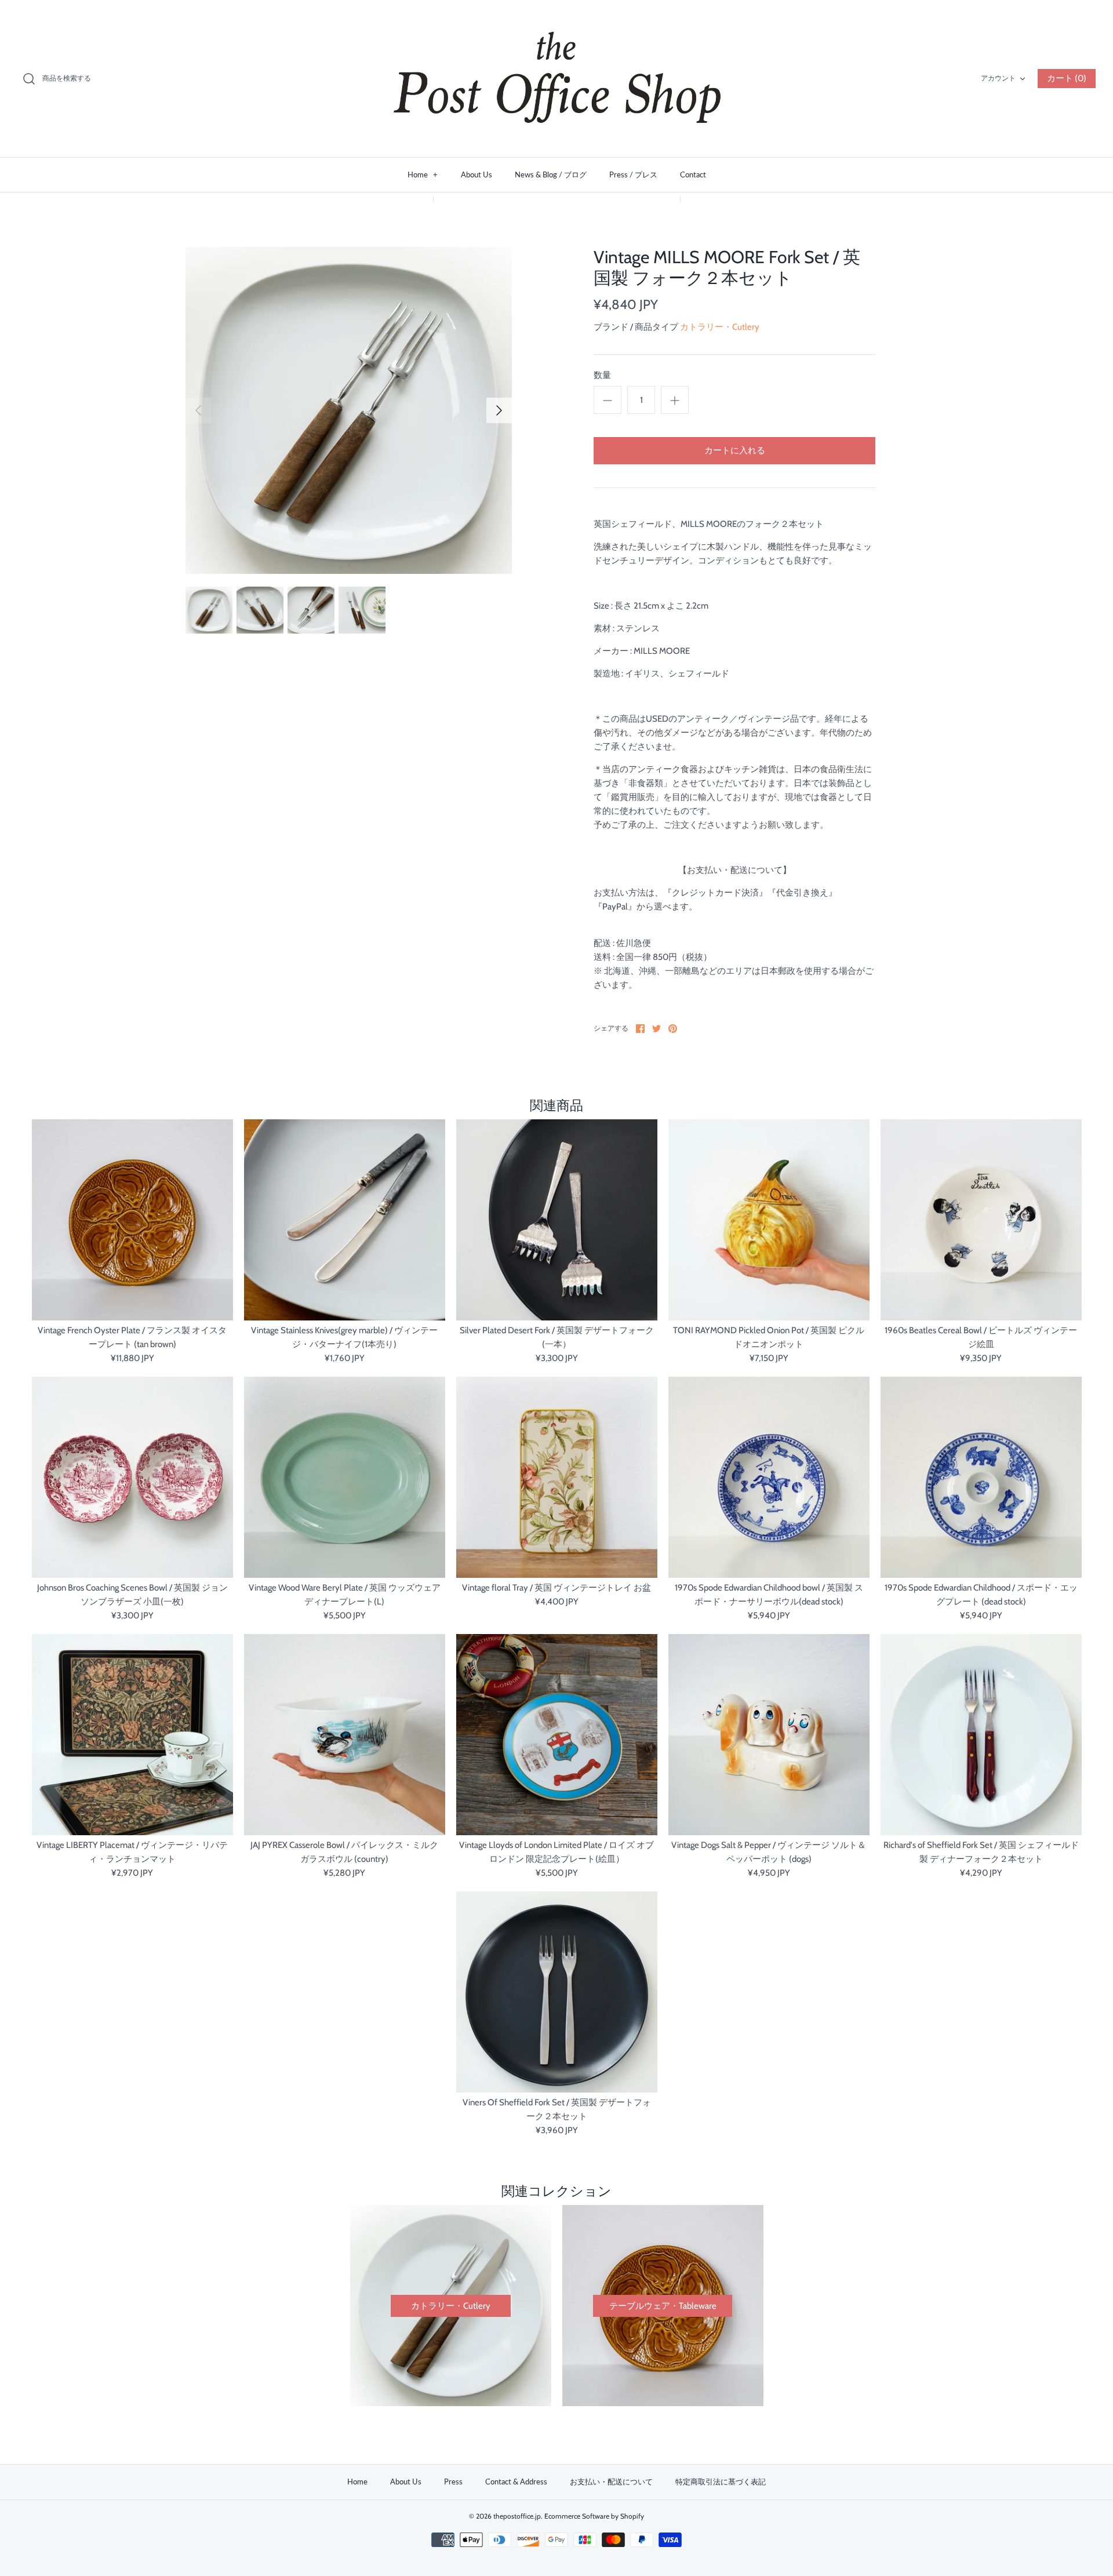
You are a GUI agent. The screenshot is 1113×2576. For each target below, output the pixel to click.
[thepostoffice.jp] (556, 79)
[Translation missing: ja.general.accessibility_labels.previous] (198, 410)
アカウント (998, 78)
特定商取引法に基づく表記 (721, 2482)
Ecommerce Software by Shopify (594, 2516)
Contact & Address (516, 2482)
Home (423, 174)
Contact (693, 174)
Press (453, 2482)
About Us (477, 174)
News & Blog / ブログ (551, 174)
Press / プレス (633, 174)
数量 (602, 375)
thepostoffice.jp (517, 2516)
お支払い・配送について (611, 2482)
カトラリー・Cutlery (720, 327)
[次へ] (499, 410)
